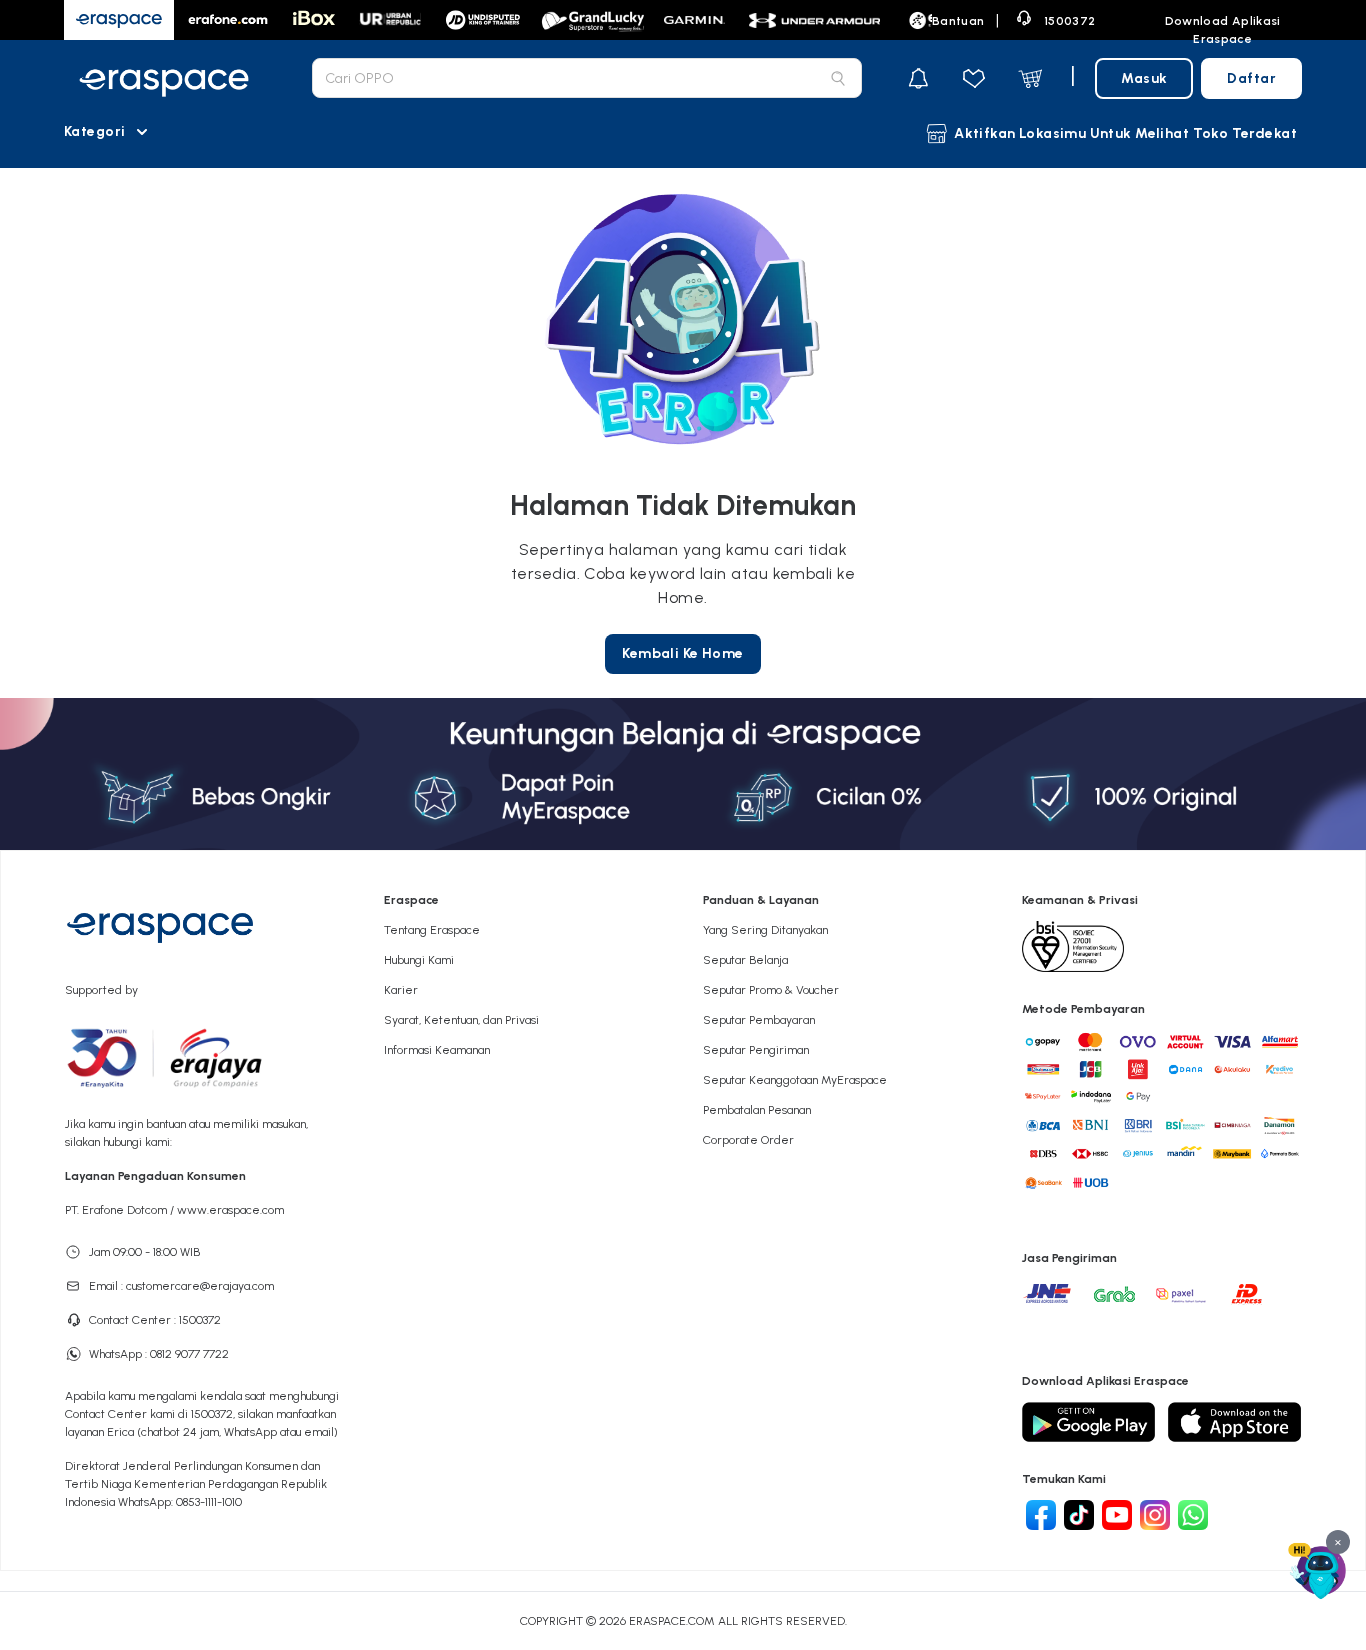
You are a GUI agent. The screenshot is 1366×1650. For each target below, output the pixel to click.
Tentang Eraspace (432, 930)
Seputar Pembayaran (759, 1020)
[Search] (838, 78)
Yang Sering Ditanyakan (765, 930)
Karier (401, 990)
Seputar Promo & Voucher (771, 990)
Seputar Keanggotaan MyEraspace (795, 1080)
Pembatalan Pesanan (757, 1110)
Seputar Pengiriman (756, 1050)
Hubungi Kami (419, 960)
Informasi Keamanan (437, 1050)
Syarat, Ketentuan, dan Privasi (461, 1020)
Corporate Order (748, 1140)
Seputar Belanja (745, 960)
